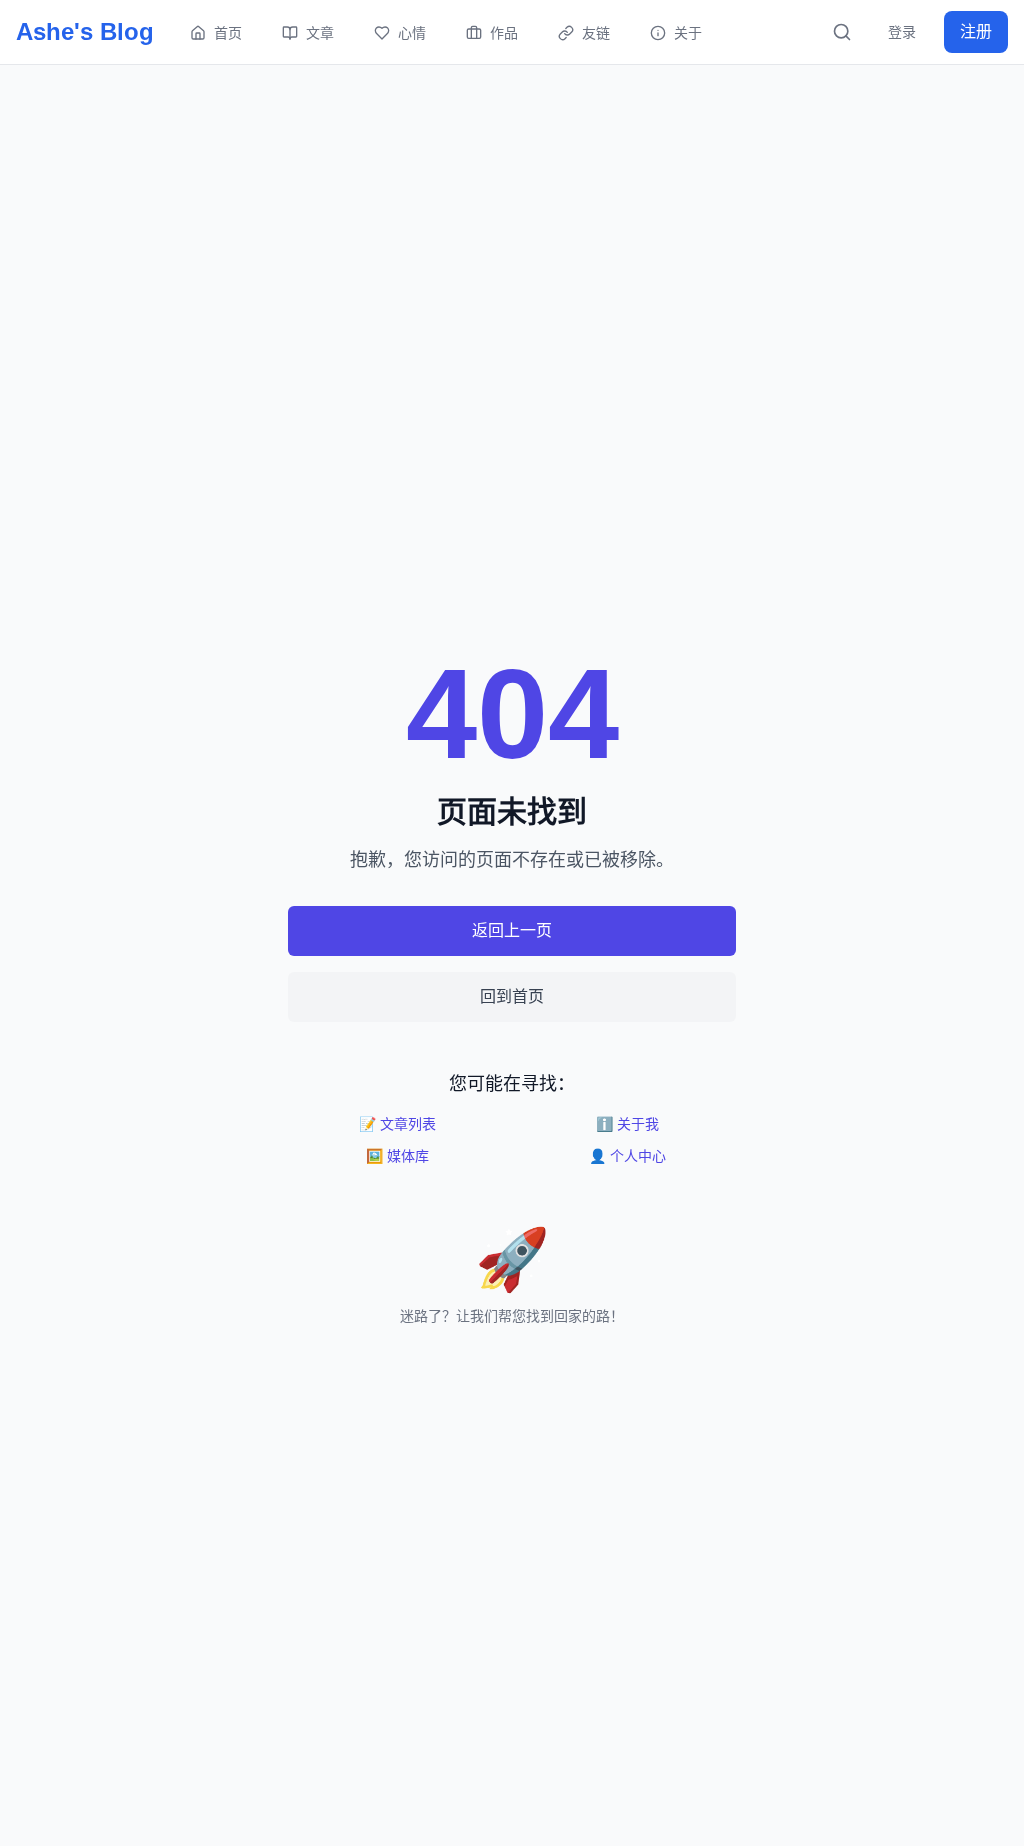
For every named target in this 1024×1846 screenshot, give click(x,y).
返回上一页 (512, 930)
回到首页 (512, 996)
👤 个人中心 (627, 1156)
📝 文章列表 (397, 1124)
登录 (902, 32)
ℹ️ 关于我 (627, 1124)
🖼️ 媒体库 (397, 1156)
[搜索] (842, 32)
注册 (976, 31)
